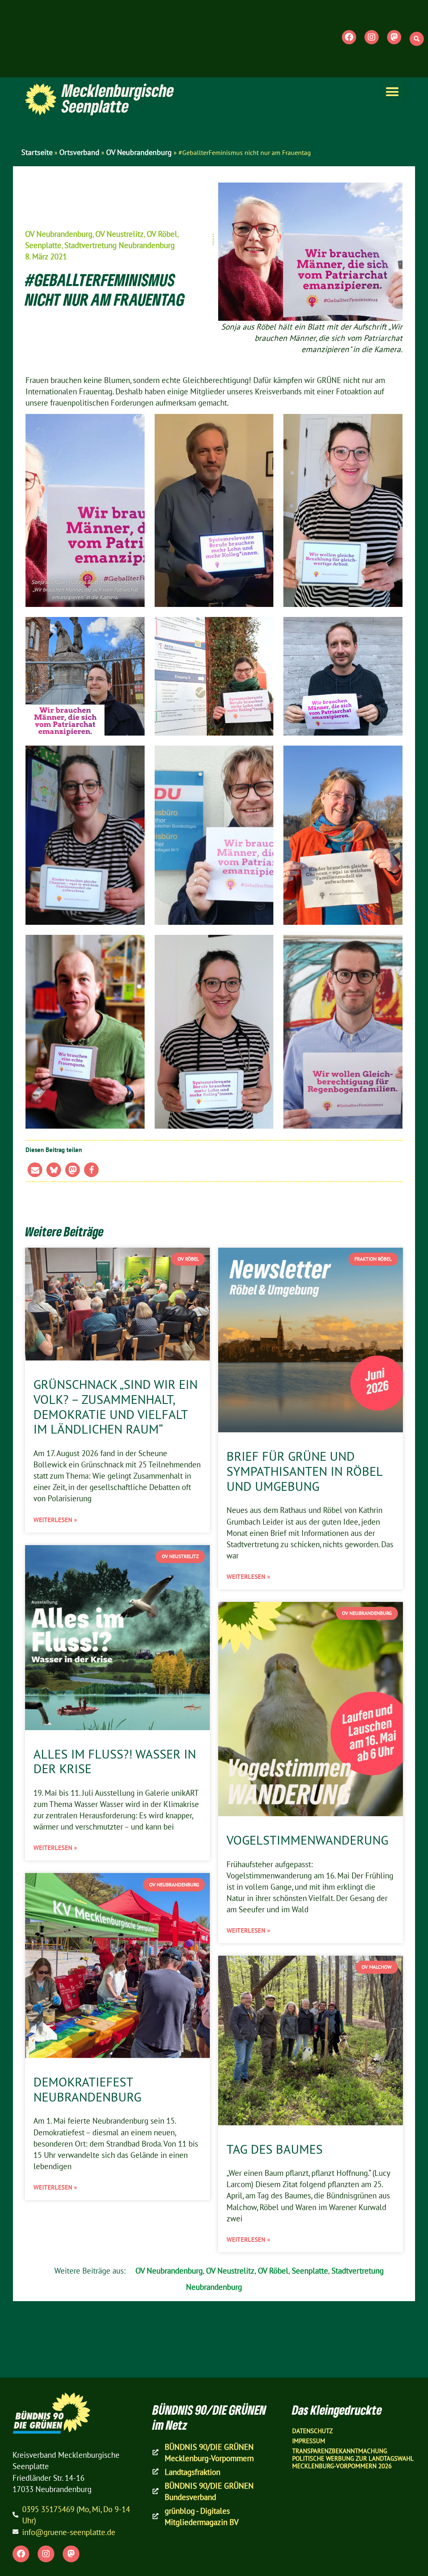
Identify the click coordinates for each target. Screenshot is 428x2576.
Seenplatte (43, 245)
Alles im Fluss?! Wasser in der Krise (115, 1761)
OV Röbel (162, 234)
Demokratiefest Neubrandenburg (87, 2089)
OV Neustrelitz (120, 234)
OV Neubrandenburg (139, 152)
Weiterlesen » (55, 1520)
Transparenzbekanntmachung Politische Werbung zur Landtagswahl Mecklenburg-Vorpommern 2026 (353, 2458)
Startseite (37, 152)
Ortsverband (79, 152)
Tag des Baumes (275, 2149)
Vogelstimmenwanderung (307, 1840)
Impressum (309, 2441)
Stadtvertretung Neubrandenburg (120, 245)
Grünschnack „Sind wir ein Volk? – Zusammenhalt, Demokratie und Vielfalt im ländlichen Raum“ (116, 1407)
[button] (417, 39)
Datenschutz (312, 2431)
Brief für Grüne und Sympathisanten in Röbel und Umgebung (304, 1471)
